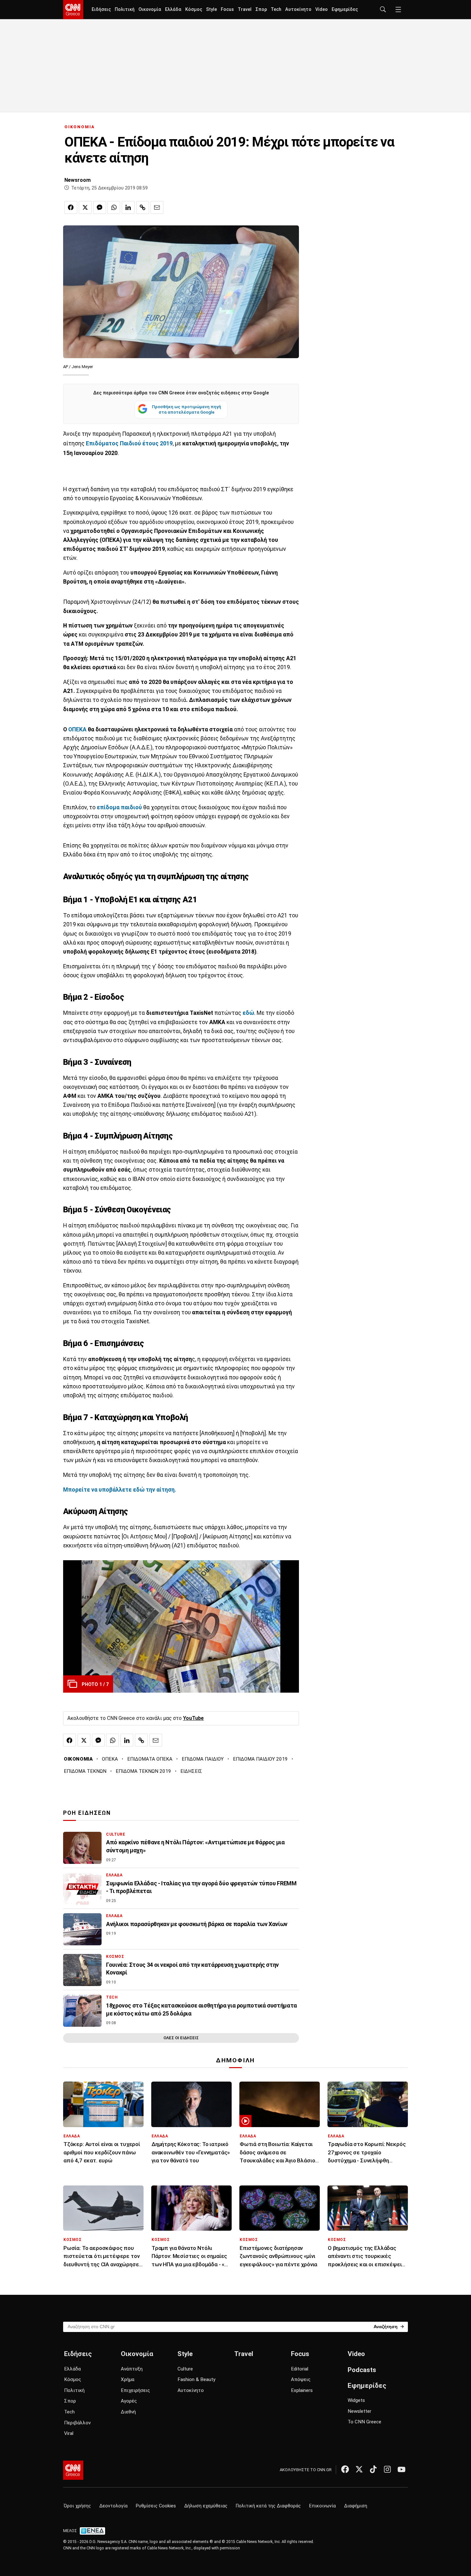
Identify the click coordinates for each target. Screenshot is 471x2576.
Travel (245, 9)
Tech (276, 9)
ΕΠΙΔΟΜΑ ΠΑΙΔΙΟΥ (203, 1759)
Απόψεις (301, 2379)
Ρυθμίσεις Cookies (156, 2506)
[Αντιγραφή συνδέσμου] (143, 207)
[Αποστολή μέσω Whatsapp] (114, 207)
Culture (185, 2369)
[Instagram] (387, 2469)
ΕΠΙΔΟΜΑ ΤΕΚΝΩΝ (85, 1771)
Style (211, 9)
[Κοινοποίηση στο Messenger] (100, 207)
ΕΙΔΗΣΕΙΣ (191, 1771)
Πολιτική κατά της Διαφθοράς (268, 2506)
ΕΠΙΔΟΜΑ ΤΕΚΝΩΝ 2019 (143, 1771)
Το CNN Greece (364, 2422)
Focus (227, 9)
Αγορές (129, 2401)
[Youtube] (401, 2469)
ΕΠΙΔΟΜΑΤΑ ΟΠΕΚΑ (150, 1759)
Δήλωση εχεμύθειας (206, 2506)
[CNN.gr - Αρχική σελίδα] (73, 2470)
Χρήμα (128, 2379)
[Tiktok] (373, 2469)
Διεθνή (128, 2412)
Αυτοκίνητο (298, 9)
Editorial (300, 2369)
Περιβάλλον (77, 2423)
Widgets (356, 2400)
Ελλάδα (173, 9)
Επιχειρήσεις (135, 2390)
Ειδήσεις (101, 9)
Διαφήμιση (356, 2506)
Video (322, 9)
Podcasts (362, 2370)
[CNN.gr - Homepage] (73, 10)
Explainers (302, 2390)
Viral (69, 2433)
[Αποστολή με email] (157, 207)
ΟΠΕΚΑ (77, 729)
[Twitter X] (359, 2469)
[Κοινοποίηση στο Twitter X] (85, 207)
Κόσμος (194, 9)
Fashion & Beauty (196, 2379)
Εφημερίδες (345, 9)
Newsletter (359, 2411)
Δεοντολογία (113, 2506)
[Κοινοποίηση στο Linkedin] (128, 207)
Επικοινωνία (322, 2506)
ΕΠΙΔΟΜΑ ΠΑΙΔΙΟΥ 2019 (260, 1759)
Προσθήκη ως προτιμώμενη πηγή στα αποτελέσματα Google (186, 409)
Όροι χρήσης (77, 2506)
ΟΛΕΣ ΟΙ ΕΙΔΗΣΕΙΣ (181, 2038)
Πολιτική (125, 9)
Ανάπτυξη (132, 2369)
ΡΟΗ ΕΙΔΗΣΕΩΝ (87, 1813)
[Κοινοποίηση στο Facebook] (71, 207)
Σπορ (261, 9)
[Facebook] (345, 2469)
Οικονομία (150, 9)
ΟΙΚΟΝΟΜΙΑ (80, 127)
